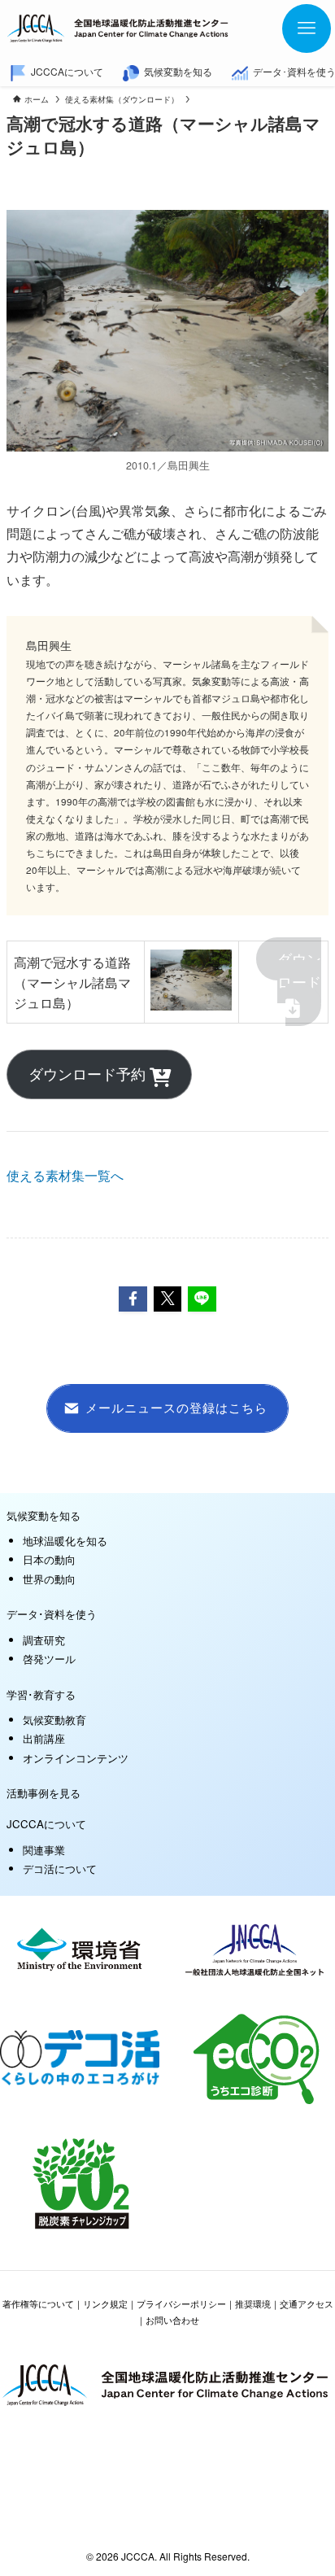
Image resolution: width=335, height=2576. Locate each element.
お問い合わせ (172, 2320)
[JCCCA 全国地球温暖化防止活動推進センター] (119, 28)
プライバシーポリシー (181, 2303)
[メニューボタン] (307, 28)
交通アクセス (307, 2303)
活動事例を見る (44, 1793)
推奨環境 (253, 2303)
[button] (133, 1299)
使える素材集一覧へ (65, 1175)
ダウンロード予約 (89, 1074)
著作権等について (38, 2303)
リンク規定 (105, 2303)
